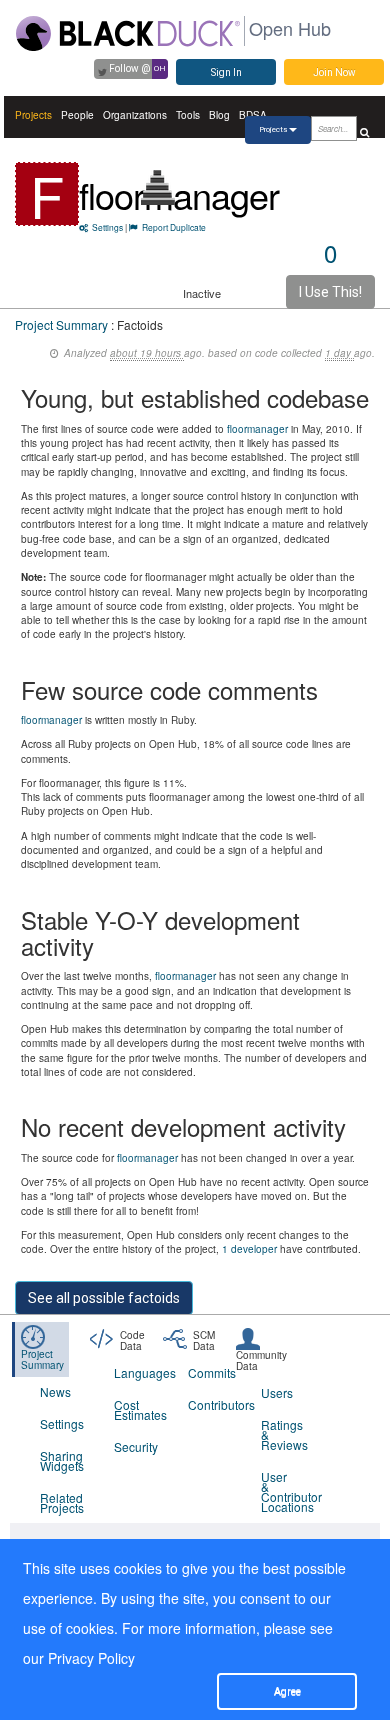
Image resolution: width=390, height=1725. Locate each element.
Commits (212, 1372)
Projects (33, 115)
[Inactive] (158, 187)
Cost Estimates (138, 1409)
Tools (188, 115)
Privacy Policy (91, 1658)
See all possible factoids (104, 1298)
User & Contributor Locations (285, 1491)
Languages (138, 1372)
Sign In (226, 72)
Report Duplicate (174, 227)
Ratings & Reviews (284, 1434)
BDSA (253, 115)
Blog (219, 115)
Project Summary (61, 324)
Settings (107, 227)
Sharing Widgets (62, 1460)
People (77, 115)
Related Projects (62, 1502)
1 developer (249, 1249)
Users (277, 1392)
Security (136, 1446)
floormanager (179, 194)
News (55, 1391)
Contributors (212, 1404)
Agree (287, 1691)
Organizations (135, 115)
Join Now (334, 72)
